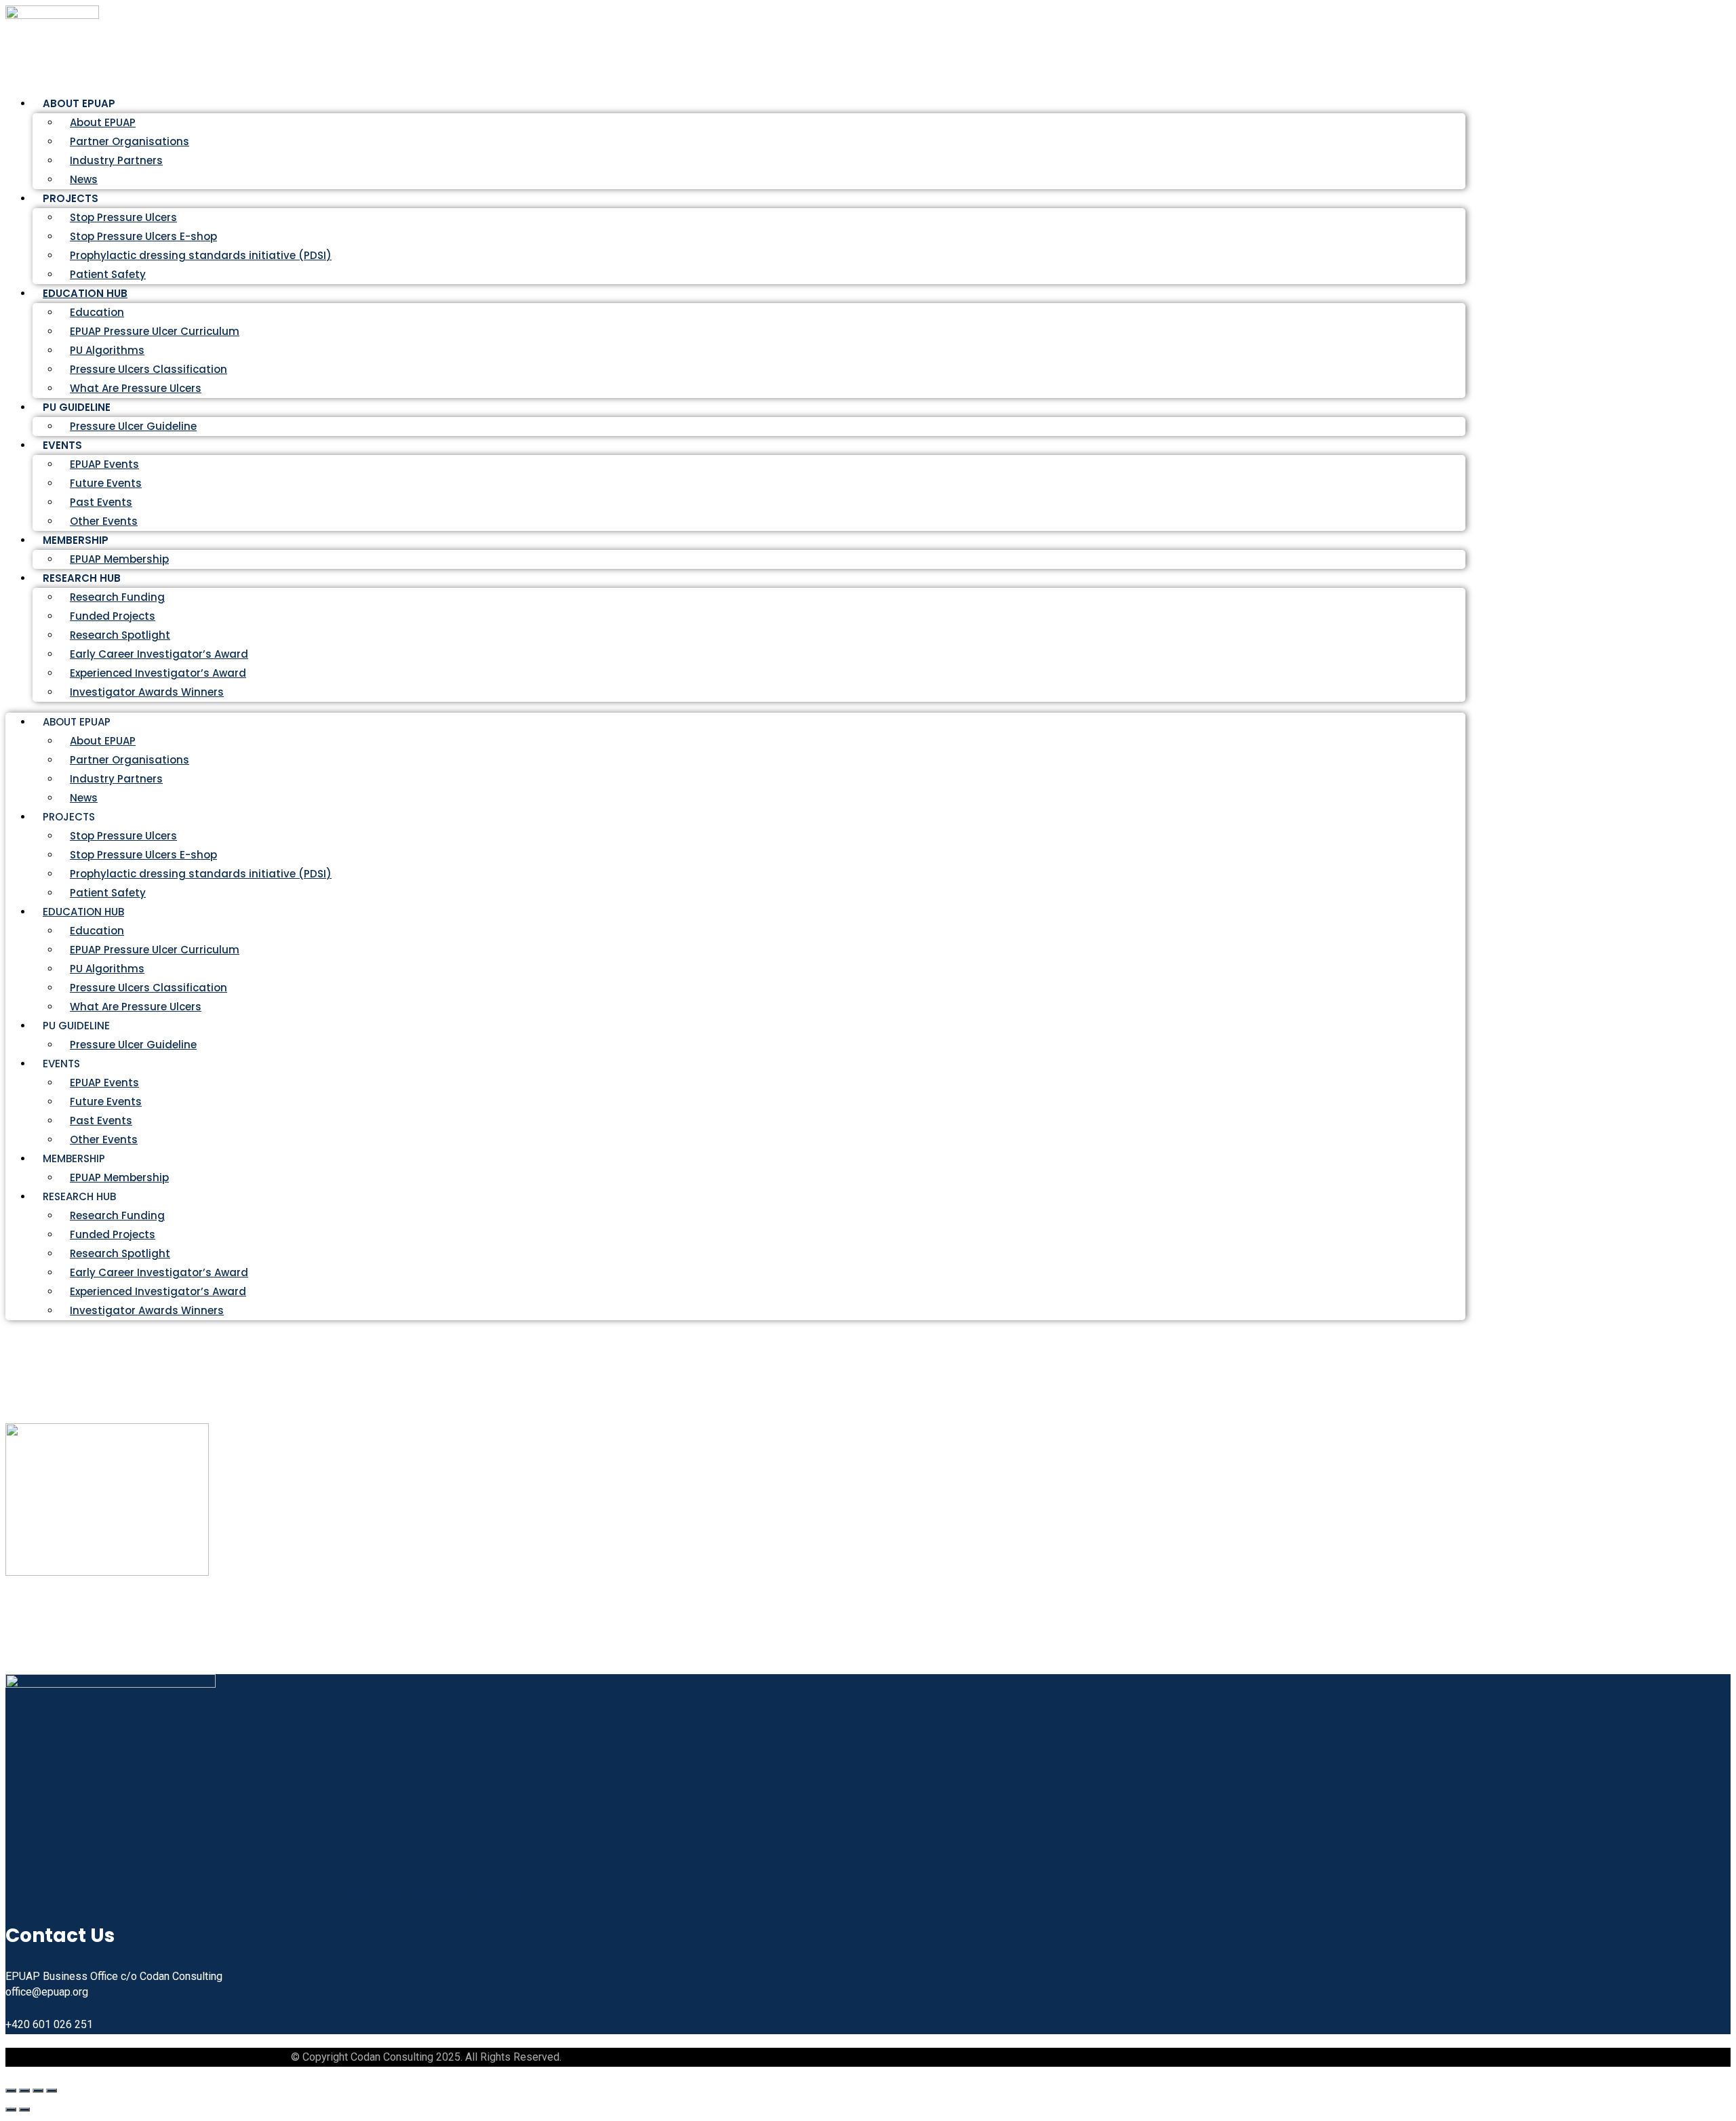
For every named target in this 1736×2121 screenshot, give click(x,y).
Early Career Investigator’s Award (159, 654)
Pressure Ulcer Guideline (133, 426)
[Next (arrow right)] (24, 2109)
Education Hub (85, 293)
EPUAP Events (104, 464)
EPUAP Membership (119, 1177)
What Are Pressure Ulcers (136, 388)
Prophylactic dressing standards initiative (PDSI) (201, 255)
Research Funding (117, 597)
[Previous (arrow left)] (11, 2109)
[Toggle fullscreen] (24, 2090)
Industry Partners (116, 160)
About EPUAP (103, 122)
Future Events (106, 483)
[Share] (38, 2090)
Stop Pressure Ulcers (123, 217)
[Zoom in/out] (11, 2090)
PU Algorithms (107, 350)
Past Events (101, 502)
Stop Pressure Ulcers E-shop (143, 236)
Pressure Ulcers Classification (149, 369)
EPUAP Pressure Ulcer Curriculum (155, 331)
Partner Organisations (130, 141)
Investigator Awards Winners (147, 692)
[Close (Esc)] (52, 2090)
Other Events (104, 1139)
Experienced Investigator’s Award (158, 673)
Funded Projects (113, 616)
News (84, 798)
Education (97, 312)
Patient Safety (108, 893)
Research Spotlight (120, 635)
